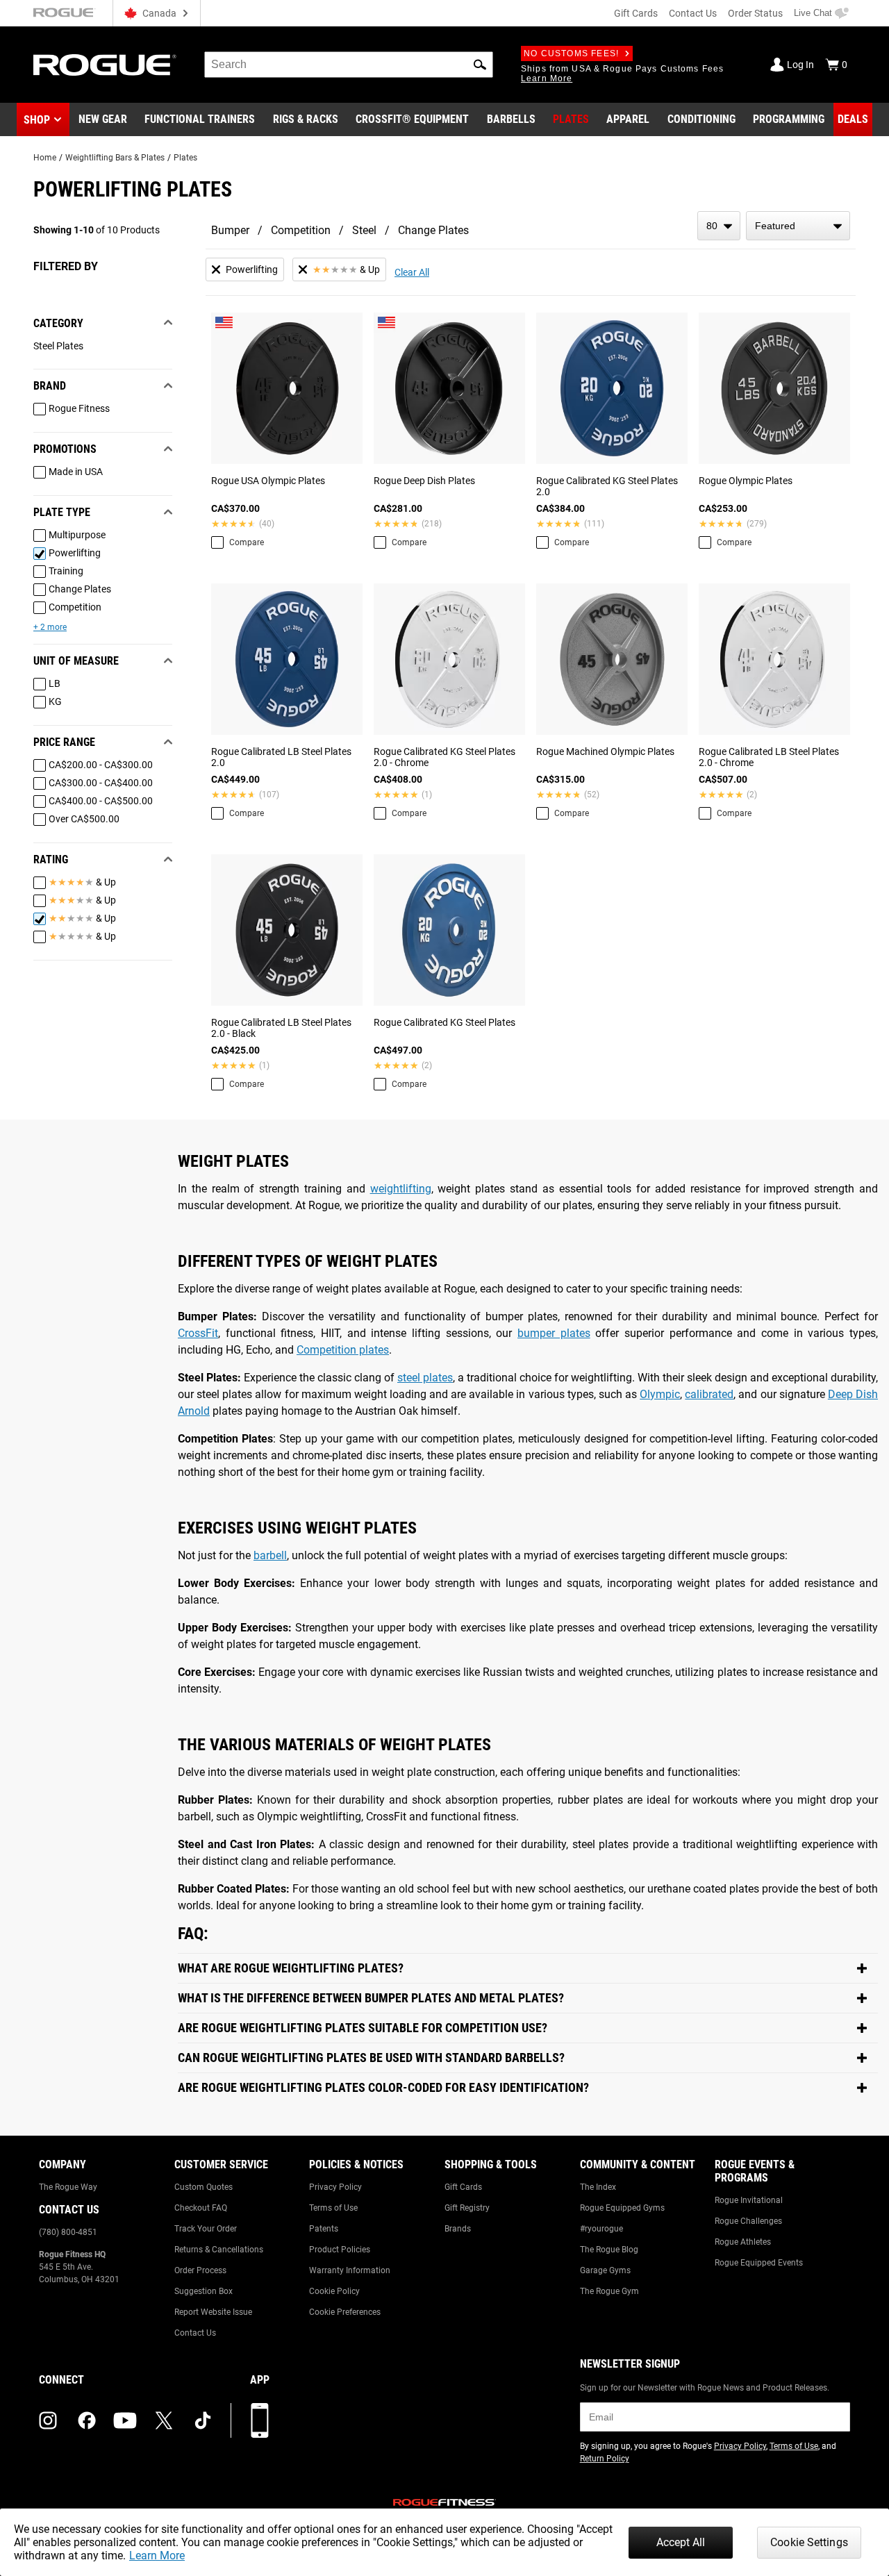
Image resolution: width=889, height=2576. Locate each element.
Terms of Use (333, 2208)
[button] (480, 65)
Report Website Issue (213, 2312)
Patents (324, 2229)
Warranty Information (350, 2270)
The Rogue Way (68, 2187)
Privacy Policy (335, 2187)
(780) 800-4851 (68, 2232)
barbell (270, 1555)
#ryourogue (601, 2229)
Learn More (157, 2556)
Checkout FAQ (201, 2208)
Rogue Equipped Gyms (622, 2208)
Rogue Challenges (748, 2221)
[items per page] (719, 226)
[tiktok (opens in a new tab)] (203, 2420)
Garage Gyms (605, 2270)
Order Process (200, 2270)
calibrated (709, 1394)
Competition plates (343, 1350)
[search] (349, 65)
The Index (598, 2187)
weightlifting (401, 1189)
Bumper (230, 230)
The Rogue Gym (609, 2291)
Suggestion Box (203, 2291)
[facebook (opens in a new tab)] (87, 2420)
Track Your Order (206, 2229)
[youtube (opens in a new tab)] (125, 2420)
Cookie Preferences (345, 2312)
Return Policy (605, 2459)
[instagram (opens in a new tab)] (48, 2420)
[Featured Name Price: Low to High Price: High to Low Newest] (798, 226)
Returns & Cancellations (219, 2250)
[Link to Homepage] (105, 65)
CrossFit (198, 1333)
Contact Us (693, 13)
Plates (185, 158)
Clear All (412, 272)
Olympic (660, 1394)
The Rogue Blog (609, 2250)
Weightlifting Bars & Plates (115, 158)
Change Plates (433, 230)
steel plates (425, 1378)
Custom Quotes (203, 2187)
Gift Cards (636, 13)
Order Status (755, 13)
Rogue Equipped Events (759, 2263)
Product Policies (340, 2250)
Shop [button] (37, 120)
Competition (301, 230)
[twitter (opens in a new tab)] (164, 2420)
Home (45, 158)
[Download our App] (260, 2420)
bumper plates (554, 1333)
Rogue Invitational (749, 2200)
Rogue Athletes (743, 2242)
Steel (364, 230)
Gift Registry (467, 2208)
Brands (458, 2229)
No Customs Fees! (571, 53)
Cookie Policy (334, 2291)
